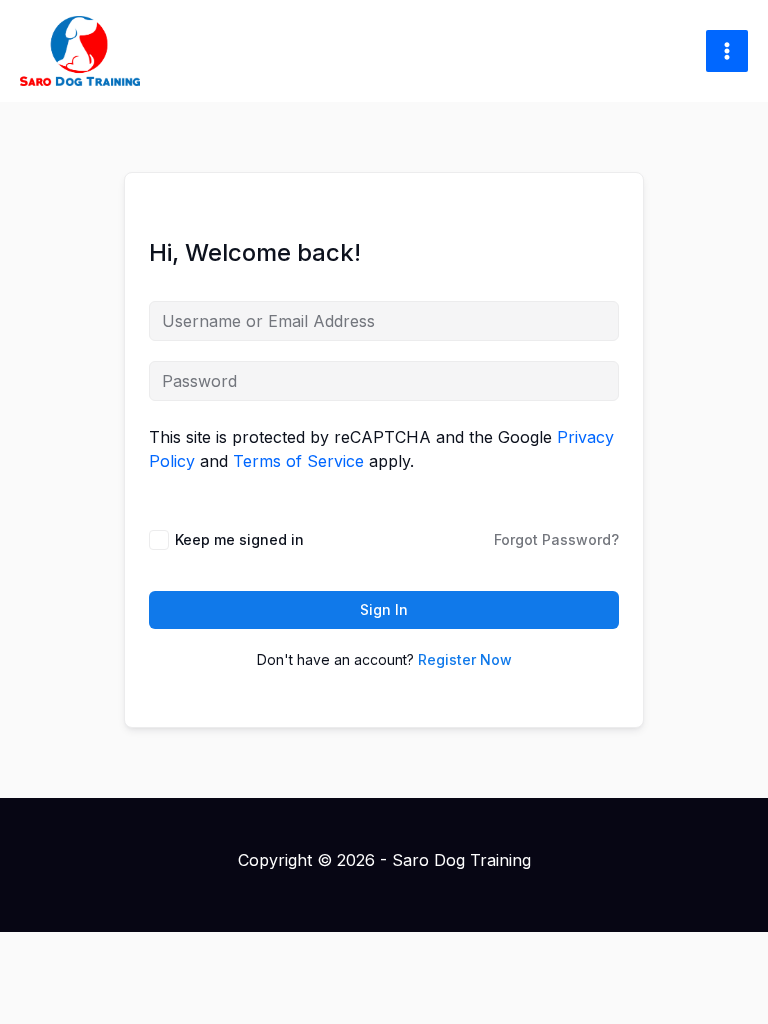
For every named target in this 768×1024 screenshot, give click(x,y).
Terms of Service (298, 461)
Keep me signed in (239, 539)
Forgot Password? (556, 539)
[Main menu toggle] (727, 51)
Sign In (384, 609)
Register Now (465, 659)
